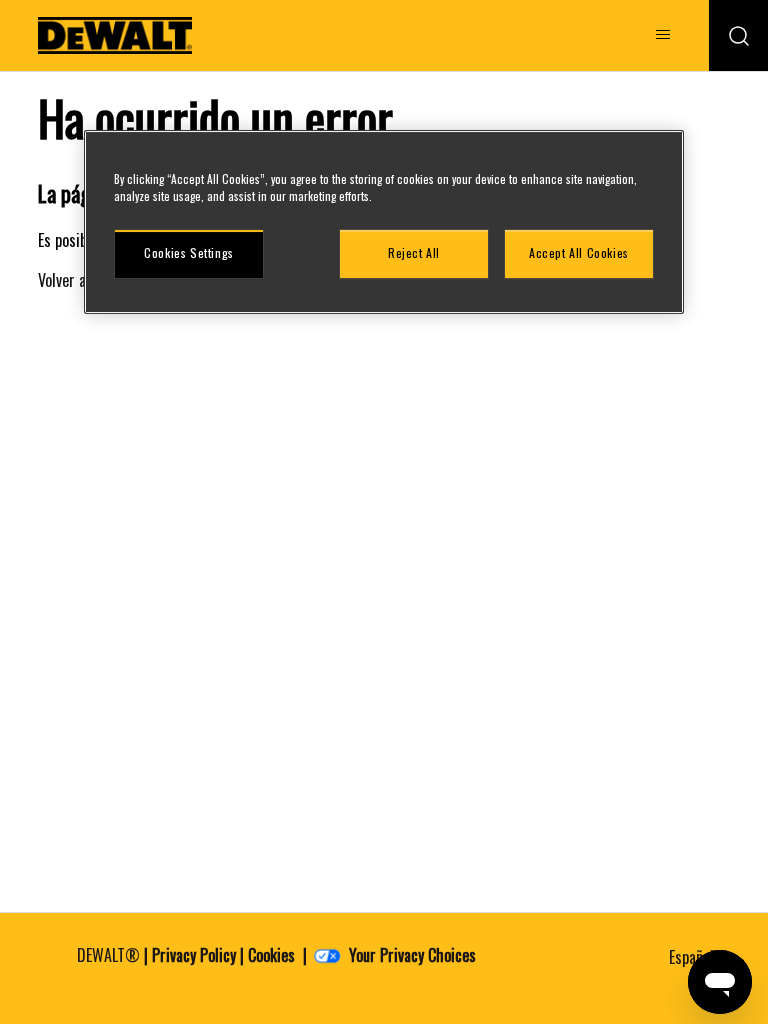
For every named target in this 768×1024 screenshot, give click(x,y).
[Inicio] (115, 35)
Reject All (414, 252)
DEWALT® (108, 955)
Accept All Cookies (579, 252)
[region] (384, 222)
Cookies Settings (189, 252)
